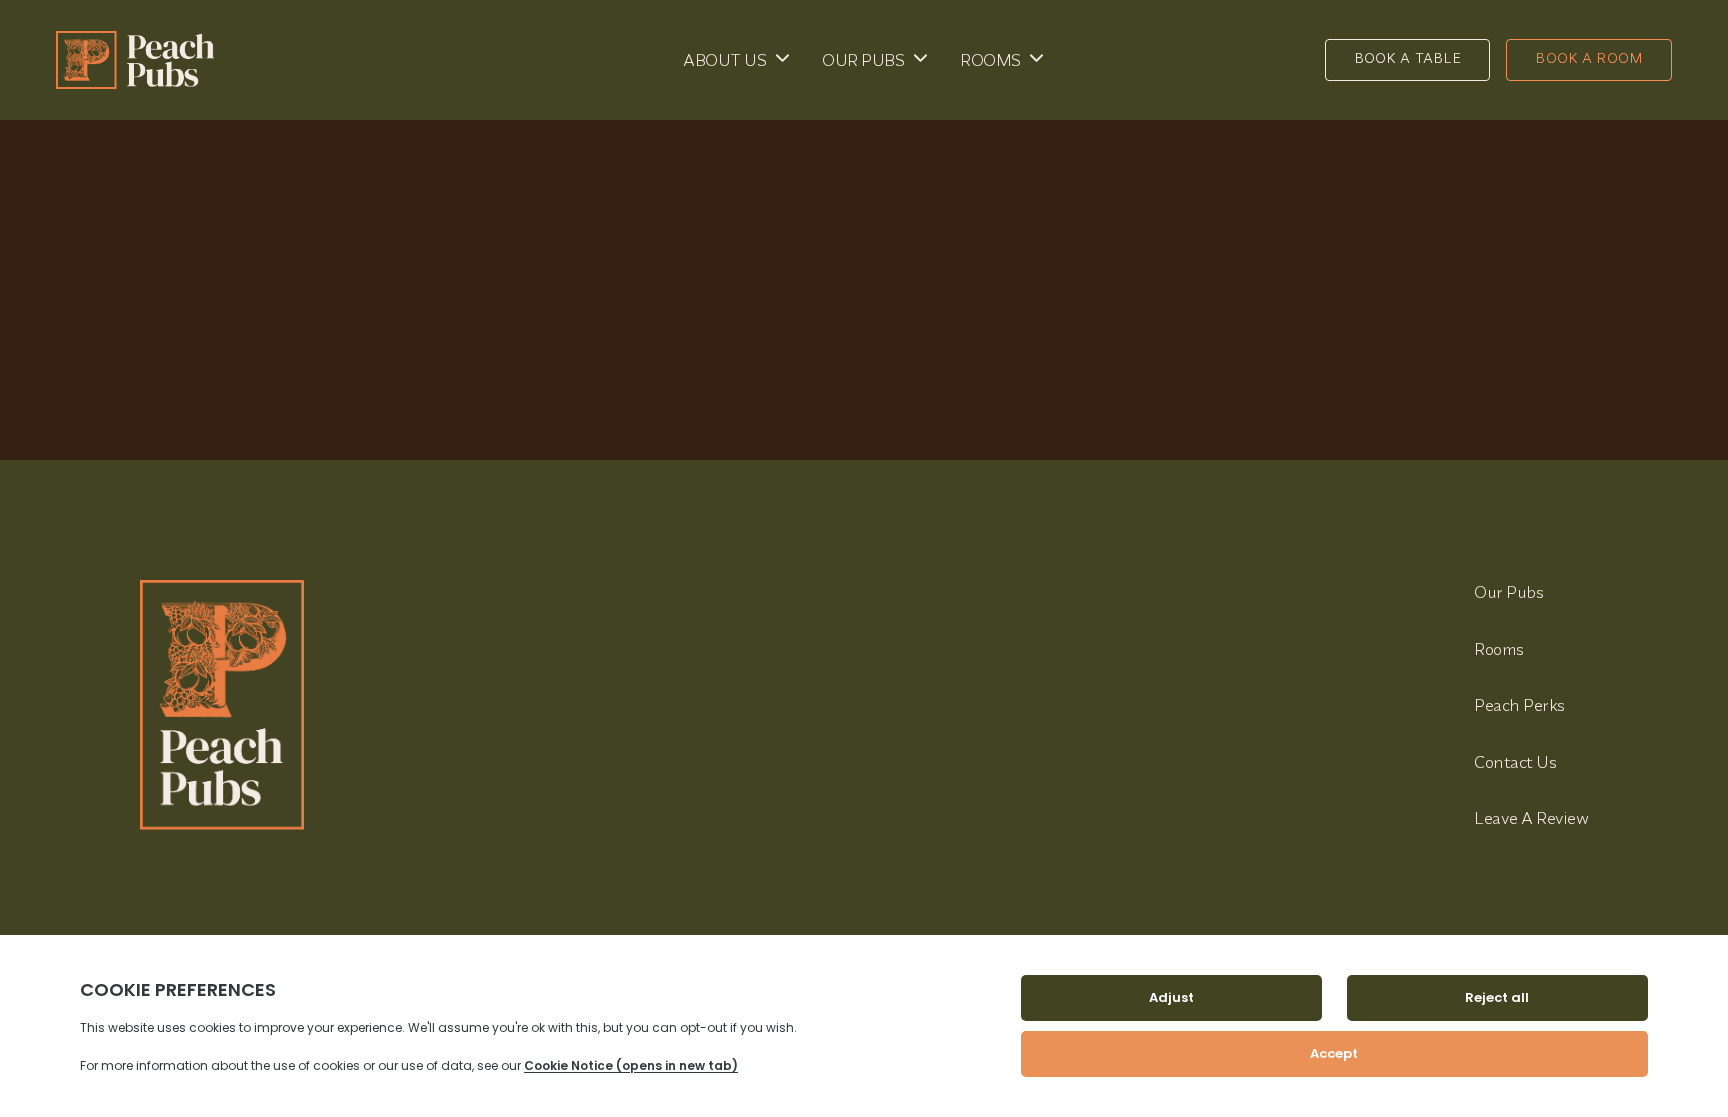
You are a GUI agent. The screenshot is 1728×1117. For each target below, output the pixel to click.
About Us (724, 59)
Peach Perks (1519, 704)
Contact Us (1515, 761)
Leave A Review (1531, 817)
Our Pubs (863, 59)
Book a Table (1408, 58)
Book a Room (1589, 58)
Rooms (990, 59)
